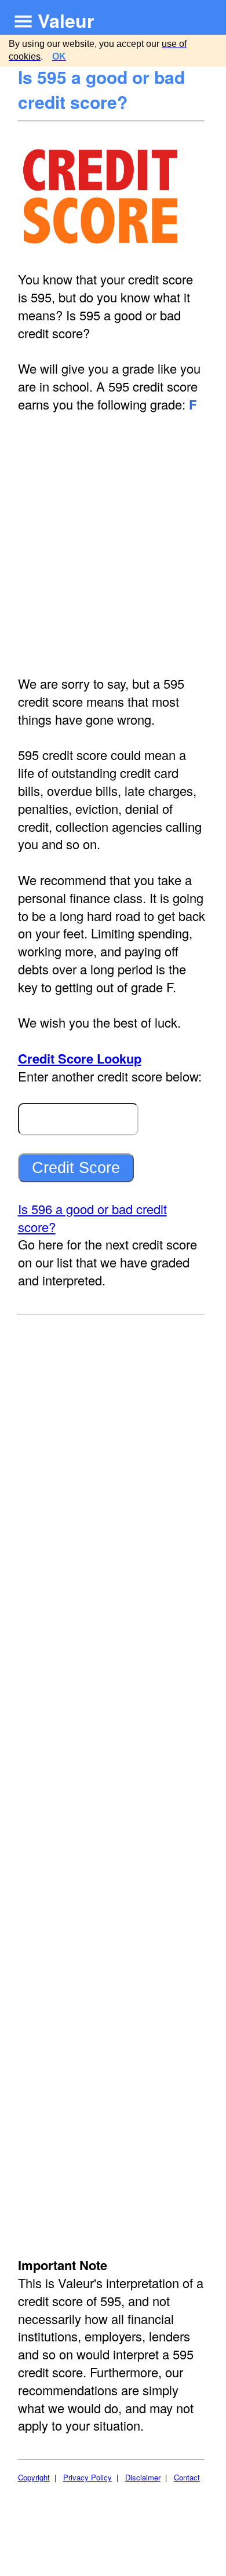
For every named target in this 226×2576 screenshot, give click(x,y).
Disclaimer (143, 2477)
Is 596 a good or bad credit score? (92, 1218)
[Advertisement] (113, 544)
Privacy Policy (88, 2477)
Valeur (66, 20)
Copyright (34, 2477)
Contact (187, 2477)
